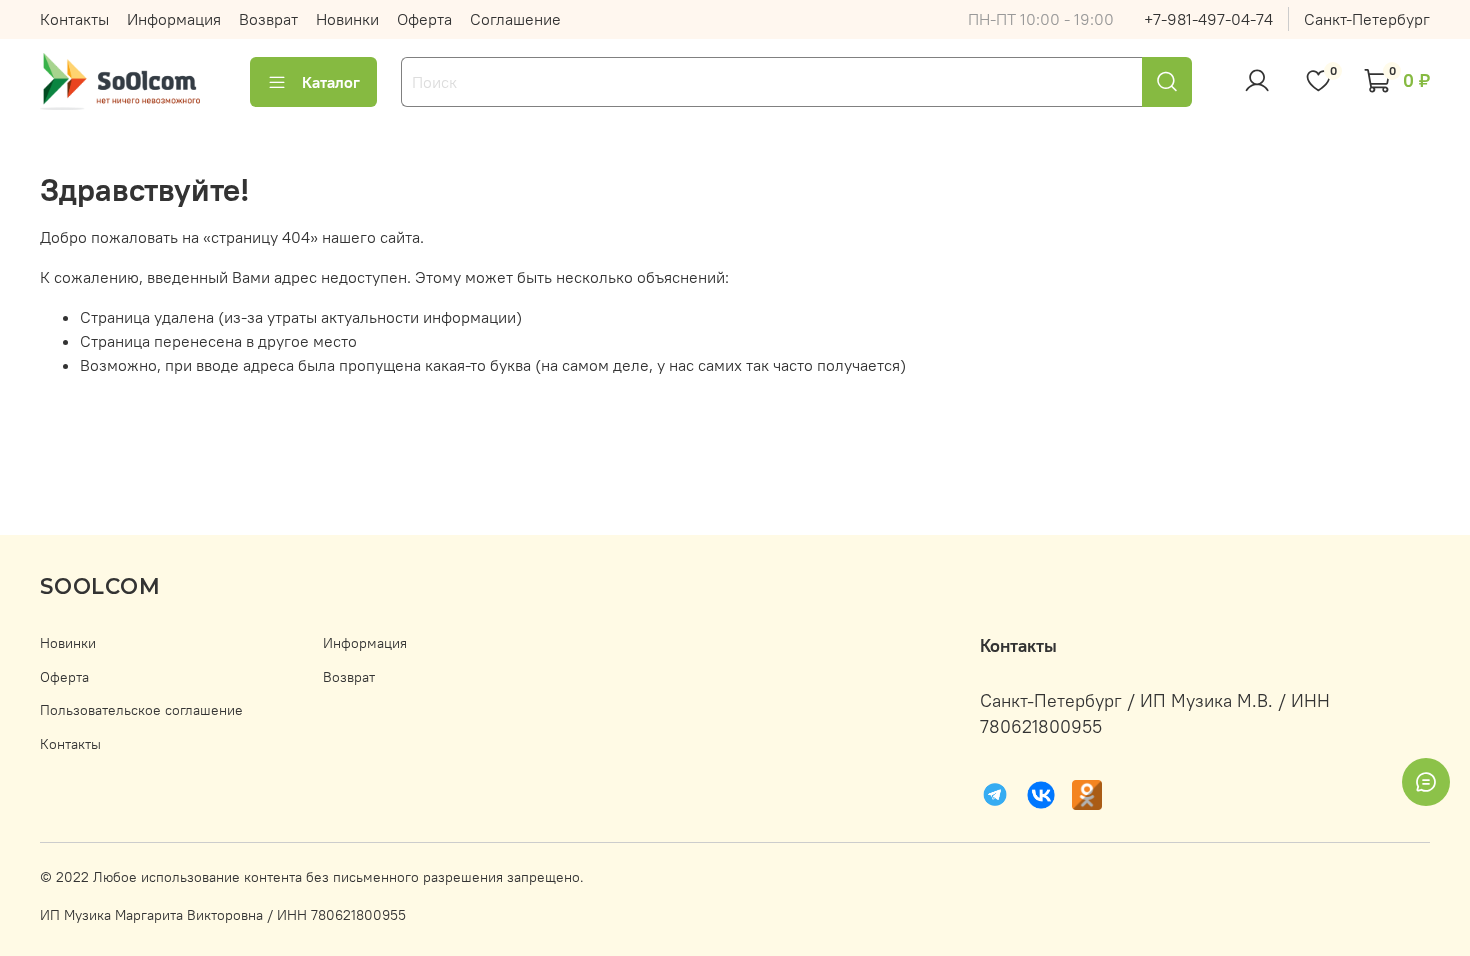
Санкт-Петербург (1367, 19)
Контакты (74, 19)
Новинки (347, 19)
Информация (174, 19)
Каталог (331, 82)
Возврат (268, 19)
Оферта (424, 19)
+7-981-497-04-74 (1208, 19)
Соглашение (515, 19)
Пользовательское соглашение (141, 710)
